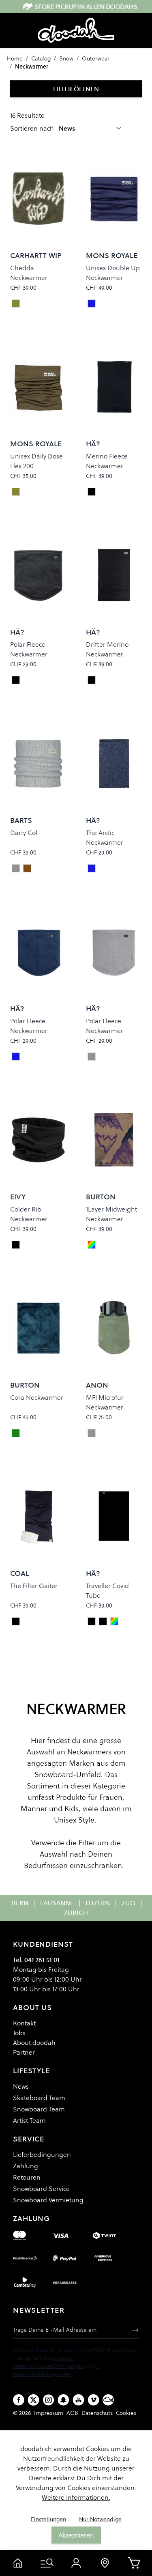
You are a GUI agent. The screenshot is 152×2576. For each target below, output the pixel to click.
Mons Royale (112, 255)
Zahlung (26, 2166)
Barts (21, 820)
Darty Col (24, 833)
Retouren (27, 2177)
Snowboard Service (41, 2189)
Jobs (19, 2033)
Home (15, 58)
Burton (101, 1197)
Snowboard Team (39, 2109)
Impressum (49, 2413)
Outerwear (96, 58)
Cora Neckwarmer (37, 1397)
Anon (97, 1385)
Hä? (93, 444)
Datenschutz (97, 2413)
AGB (72, 2413)
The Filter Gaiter (34, 1586)
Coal (20, 1573)
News (21, 2086)
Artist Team (29, 2120)
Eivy (18, 1197)
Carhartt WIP (36, 255)
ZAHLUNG (31, 2218)
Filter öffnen (76, 89)
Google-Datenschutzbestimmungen (48, 2362)
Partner (24, 2052)
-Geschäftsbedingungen (57, 2370)
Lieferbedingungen (42, 2154)
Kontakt (24, 2023)
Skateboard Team (39, 2098)
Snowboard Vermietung (48, 2200)
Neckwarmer (32, 67)
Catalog (41, 58)
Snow (66, 58)
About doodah (34, 2042)
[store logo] (76, 30)
